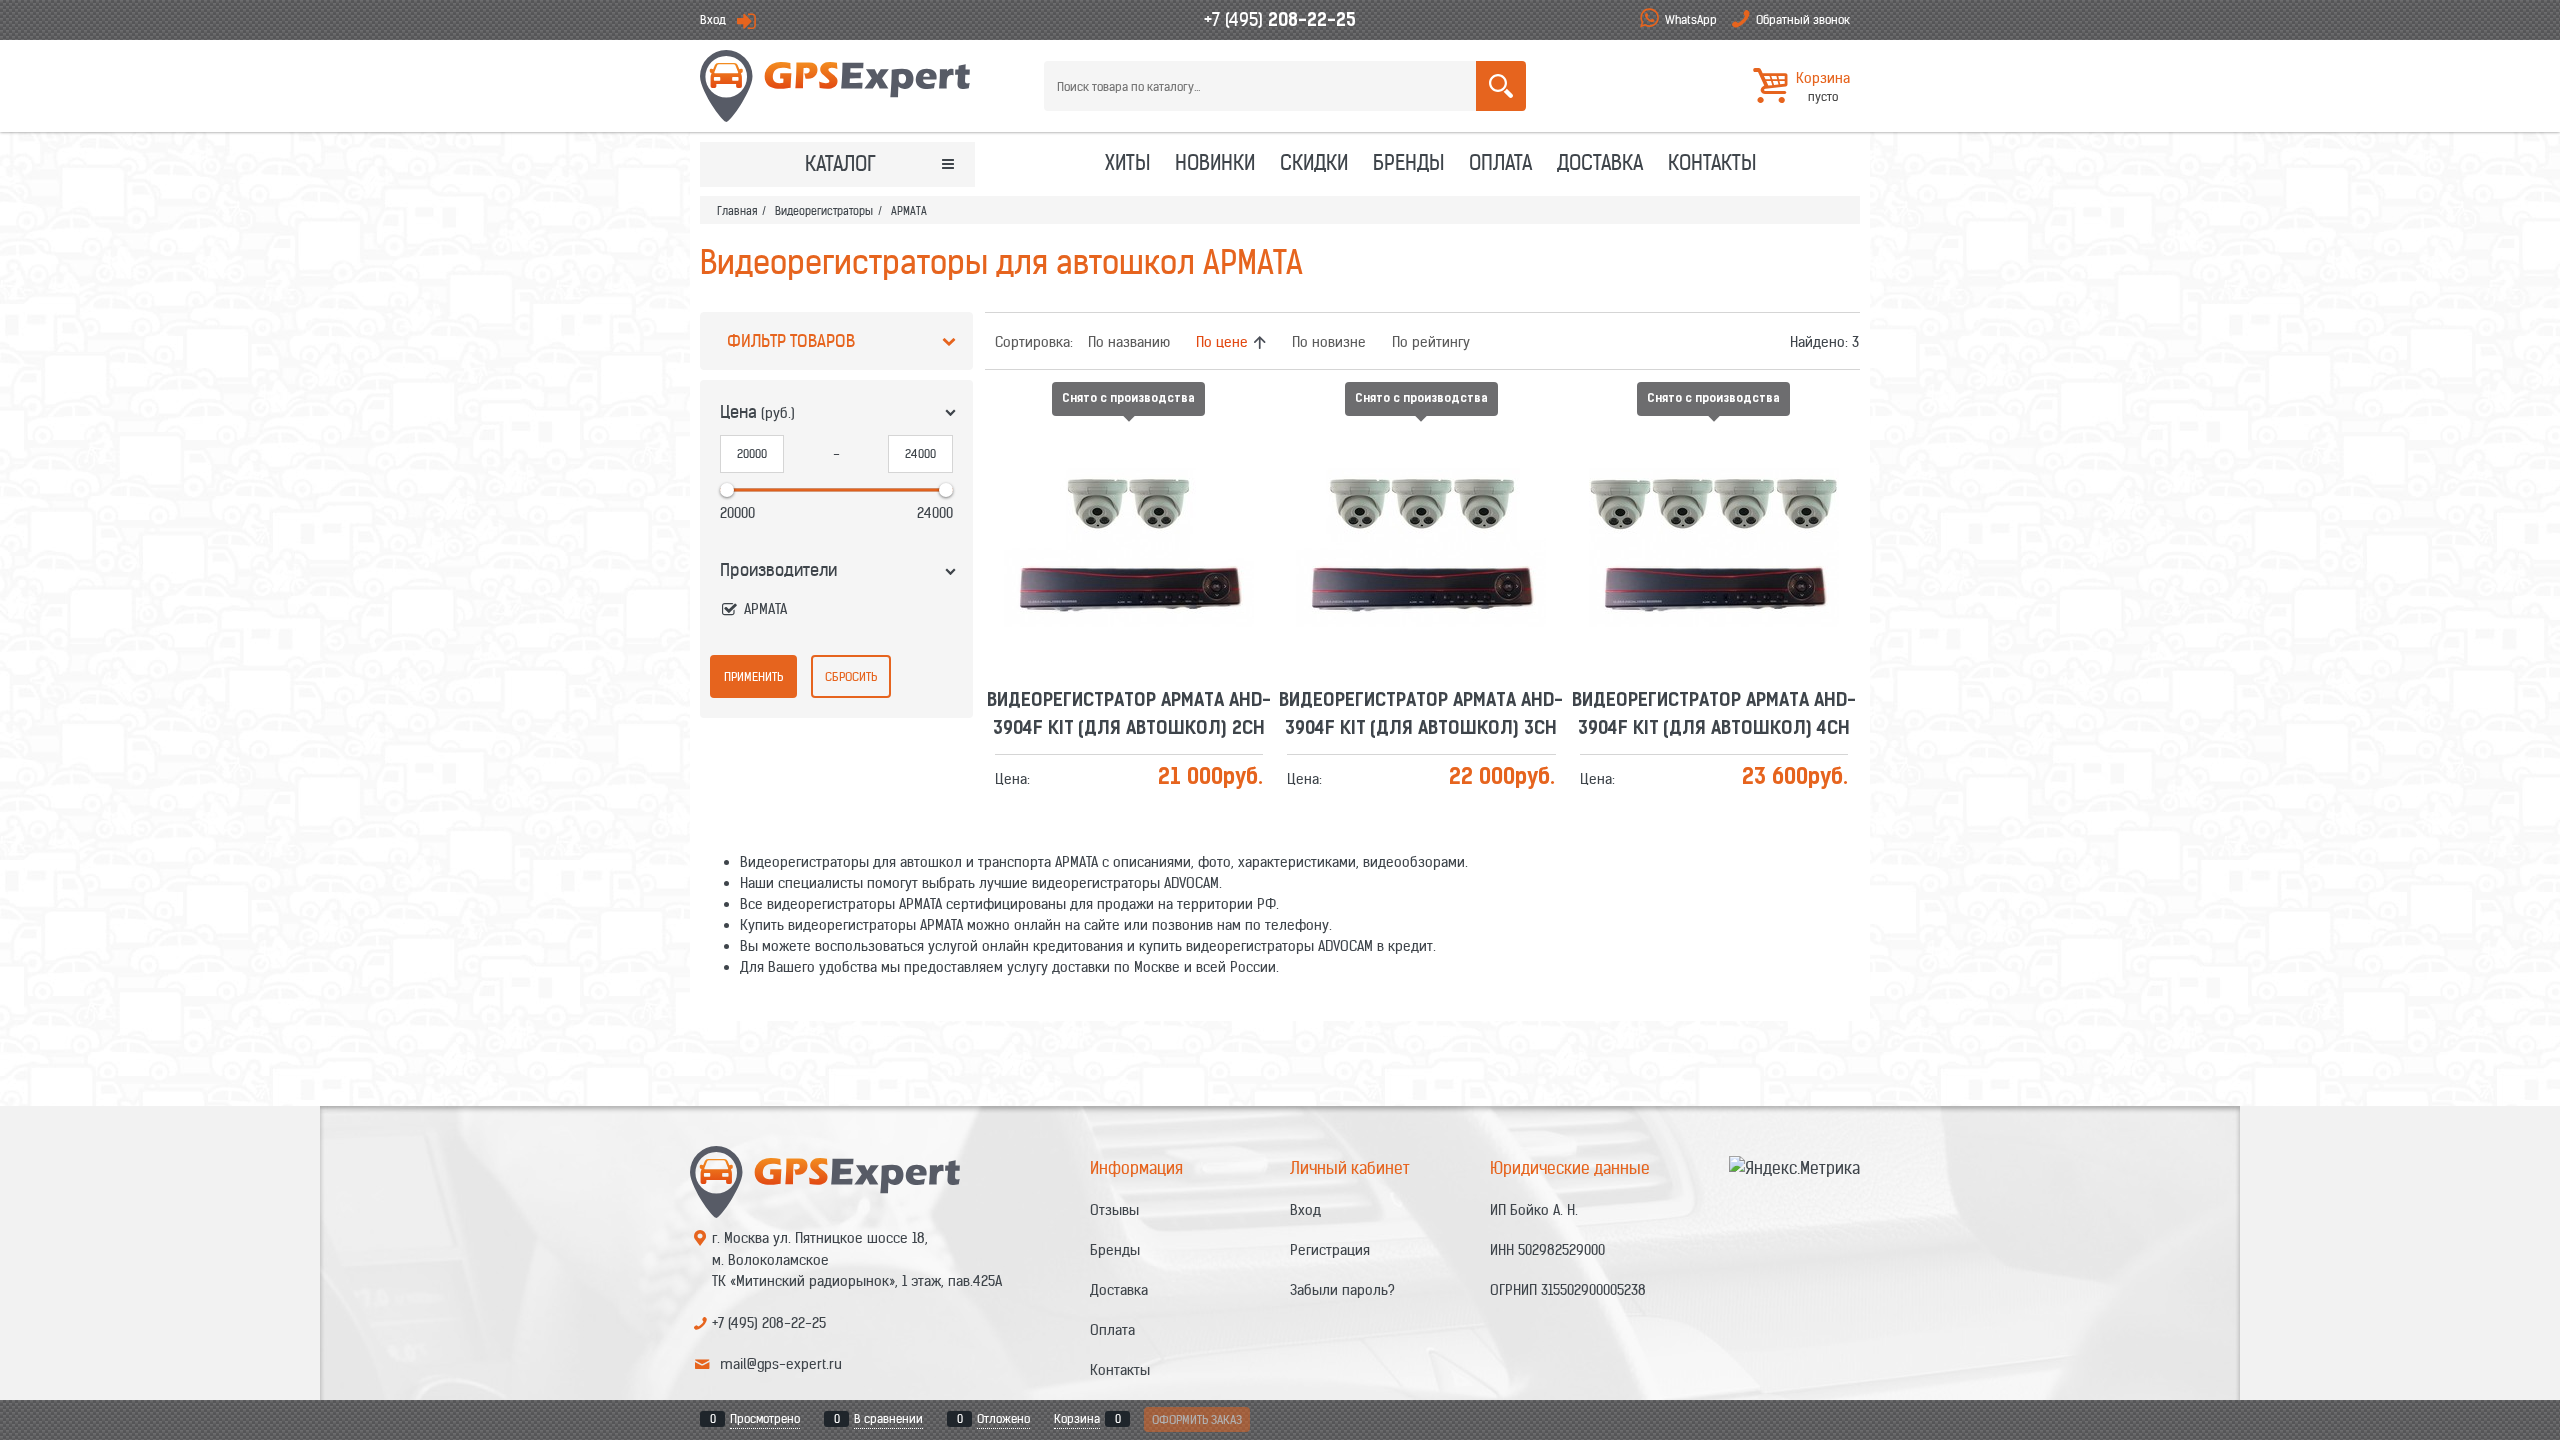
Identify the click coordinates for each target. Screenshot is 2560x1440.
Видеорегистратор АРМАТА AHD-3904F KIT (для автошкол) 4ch (1714, 486)
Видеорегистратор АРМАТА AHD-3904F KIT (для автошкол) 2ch (1129, 486)
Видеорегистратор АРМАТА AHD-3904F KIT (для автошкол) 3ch (1421, 486)
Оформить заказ (1197, 1419)
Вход (713, 19)
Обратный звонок (1803, 19)
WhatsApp (1691, 19)
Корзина (1077, 1418)
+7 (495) (1280, 19)
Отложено (1003, 1418)
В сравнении (888, 1418)
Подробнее (1137, 528)
